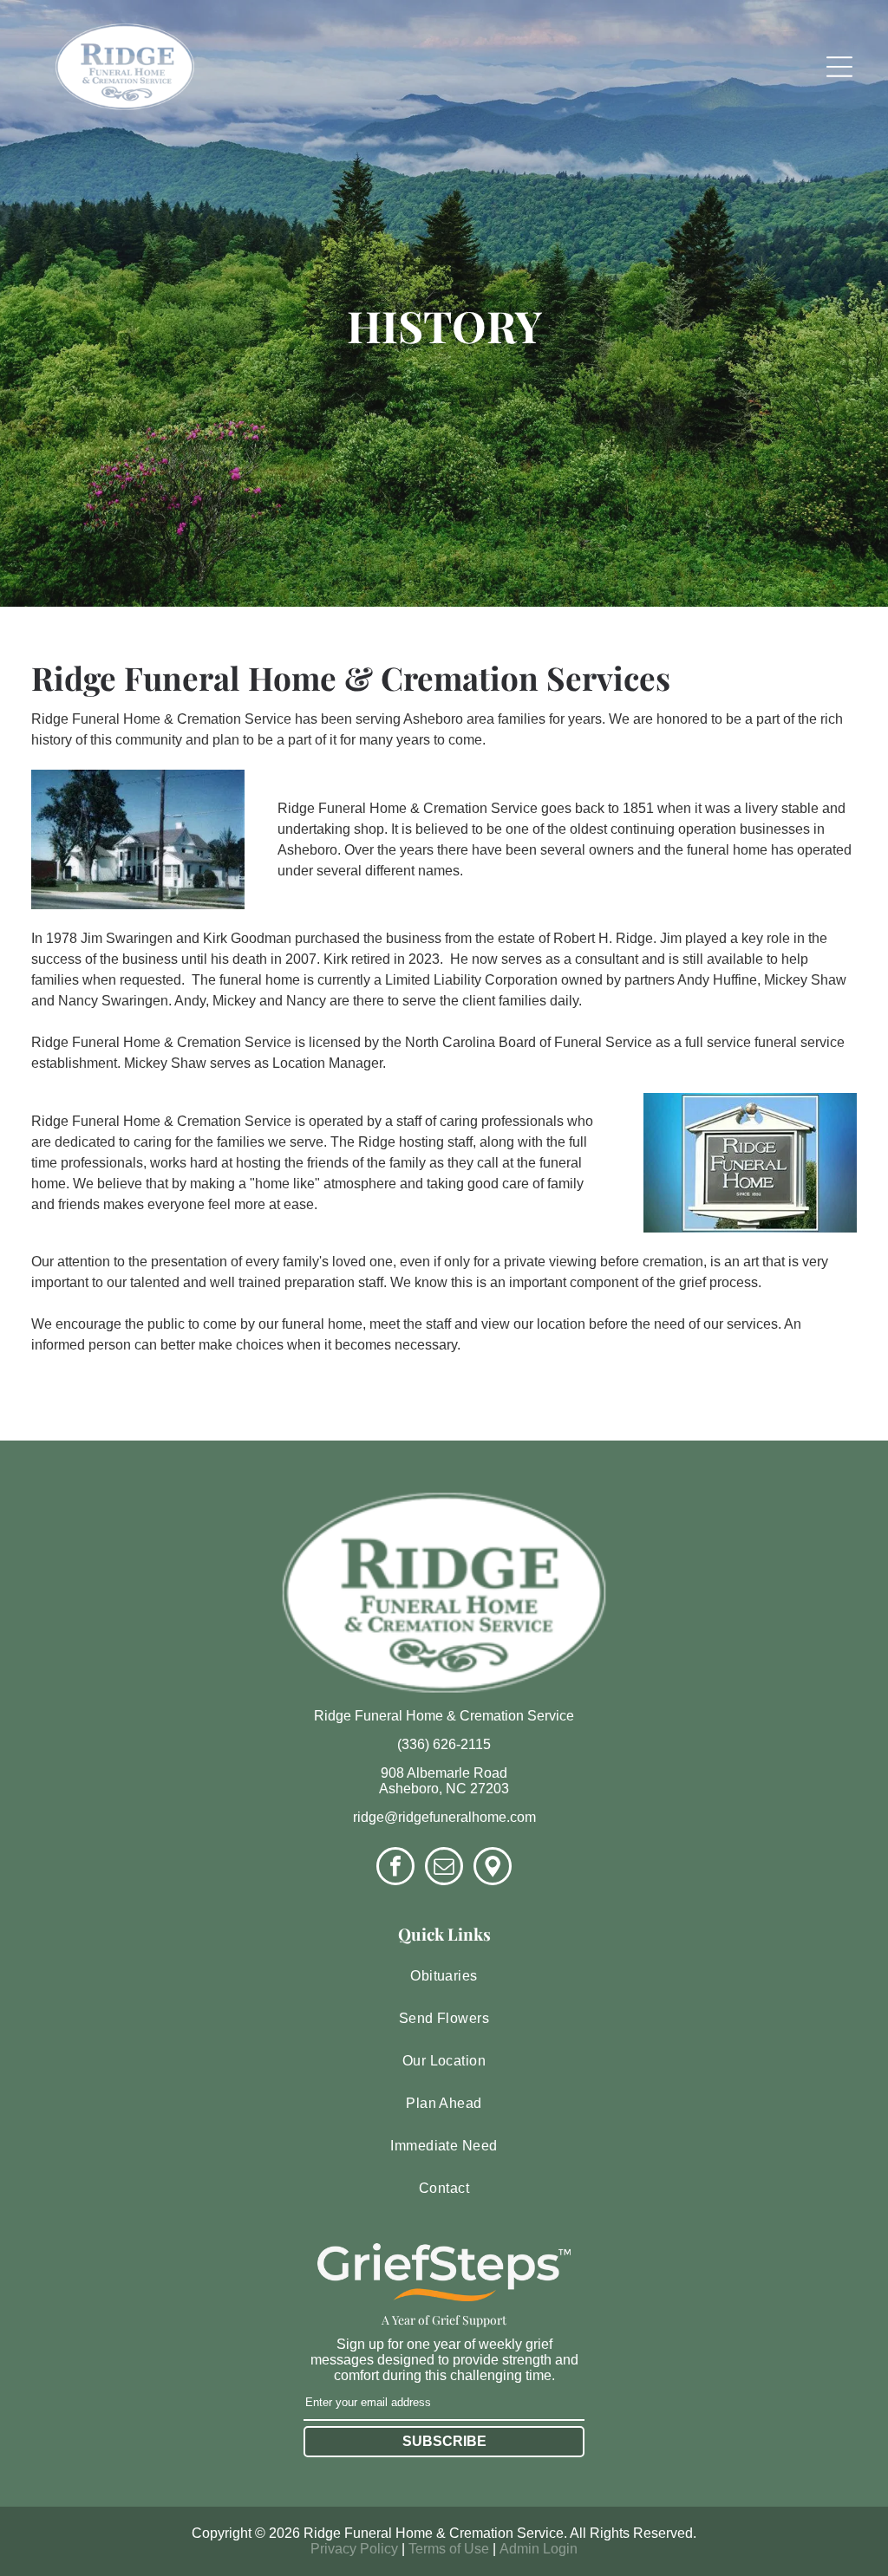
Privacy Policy (354, 2549)
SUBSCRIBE (444, 2441)
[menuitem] (444, 1977)
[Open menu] (839, 67)
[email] (444, 1868)
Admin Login (539, 2549)
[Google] (493, 1868)
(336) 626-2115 (444, 1744)
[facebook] (395, 1868)
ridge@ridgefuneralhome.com (444, 1817)
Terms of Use (449, 2549)
